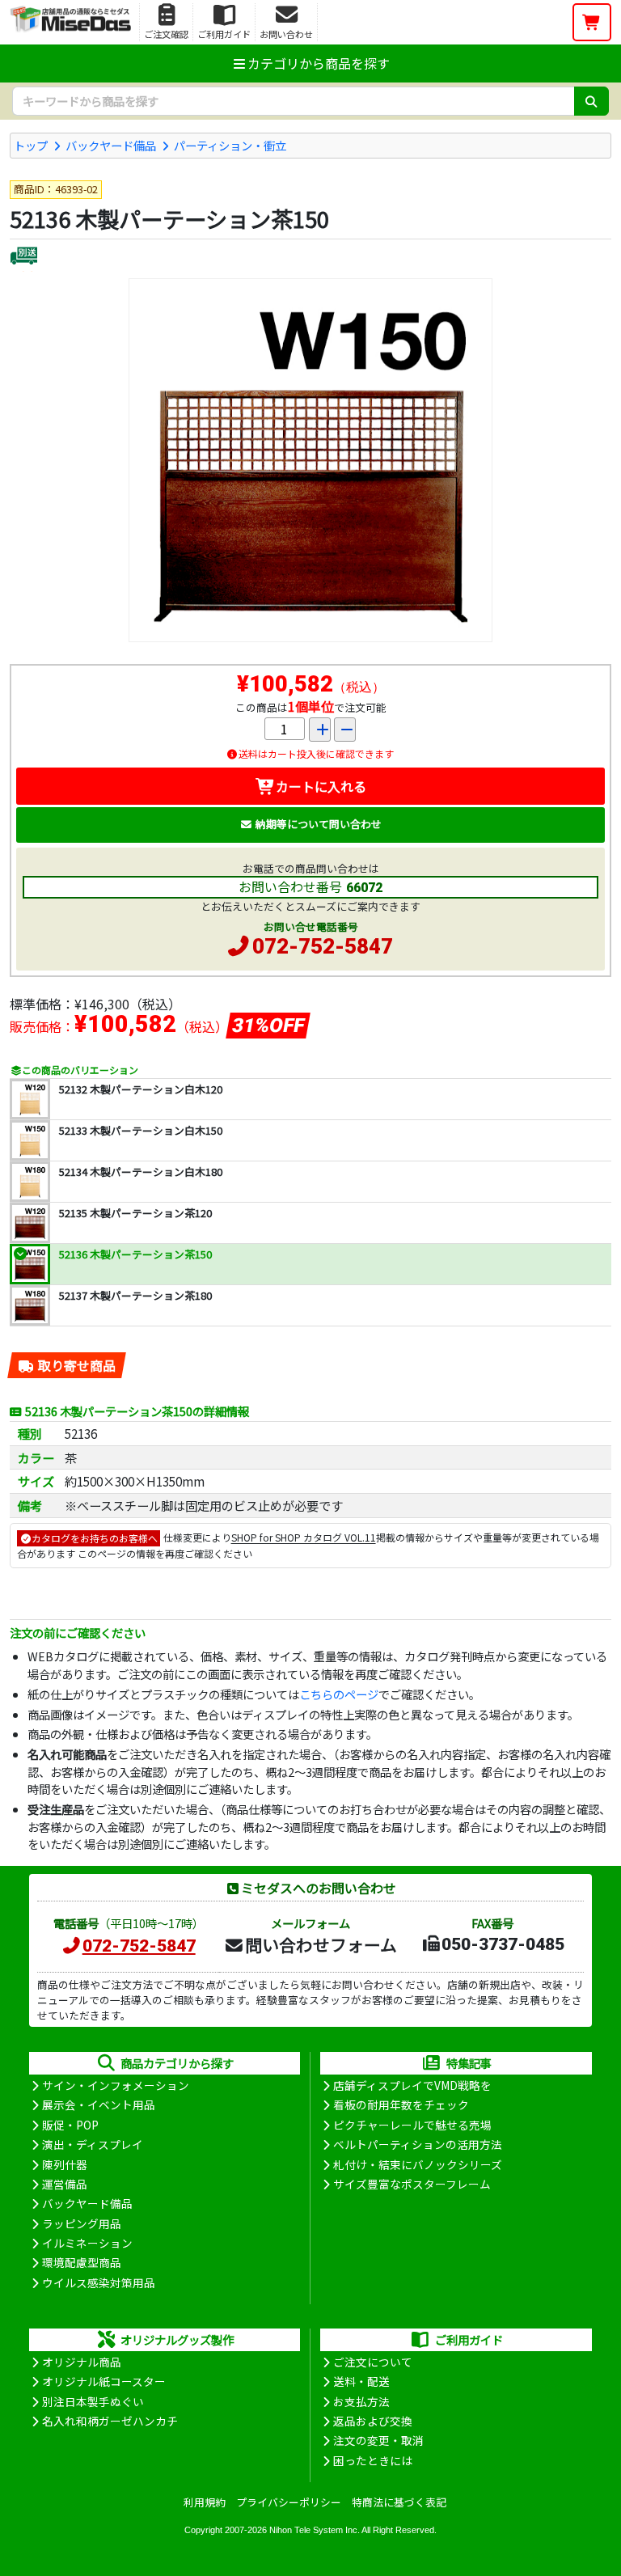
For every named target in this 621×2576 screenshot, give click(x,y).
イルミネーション (87, 2243)
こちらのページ (339, 1694)
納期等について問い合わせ (319, 824)
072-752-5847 (323, 946)
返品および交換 (373, 2421)
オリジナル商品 (82, 2362)
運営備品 (65, 2184)
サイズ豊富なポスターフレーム (412, 2184)
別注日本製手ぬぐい (93, 2401)
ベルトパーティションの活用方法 (418, 2144)
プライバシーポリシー (289, 2502)
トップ (31, 145)
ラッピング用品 (82, 2223)
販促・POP (70, 2125)
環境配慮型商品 (82, 2262)
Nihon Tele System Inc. (315, 2530)
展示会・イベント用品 (99, 2104)
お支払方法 (361, 2401)
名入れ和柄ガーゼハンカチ (110, 2421)
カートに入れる (321, 786)
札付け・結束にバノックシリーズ (418, 2164)
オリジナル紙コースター (104, 2381)
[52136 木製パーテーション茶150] (310, 460)
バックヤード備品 (111, 145)
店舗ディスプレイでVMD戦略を (412, 2085)
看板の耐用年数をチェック (401, 2104)
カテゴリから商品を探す (319, 63)
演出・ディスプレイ (93, 2144)
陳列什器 (65, 2164)
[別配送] (24, 258)
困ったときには (373, 2460)
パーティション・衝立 (230, 145)
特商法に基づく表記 (399, 2502)
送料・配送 (361, 2381)
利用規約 (205, 2502)
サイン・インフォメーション (116, 2085)
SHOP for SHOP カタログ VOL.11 (304, 1538)
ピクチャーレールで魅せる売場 (412, 2125)
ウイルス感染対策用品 (99, 2282)
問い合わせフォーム (321, 1944)
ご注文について (373, 2362)
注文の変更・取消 (378, 2440)
